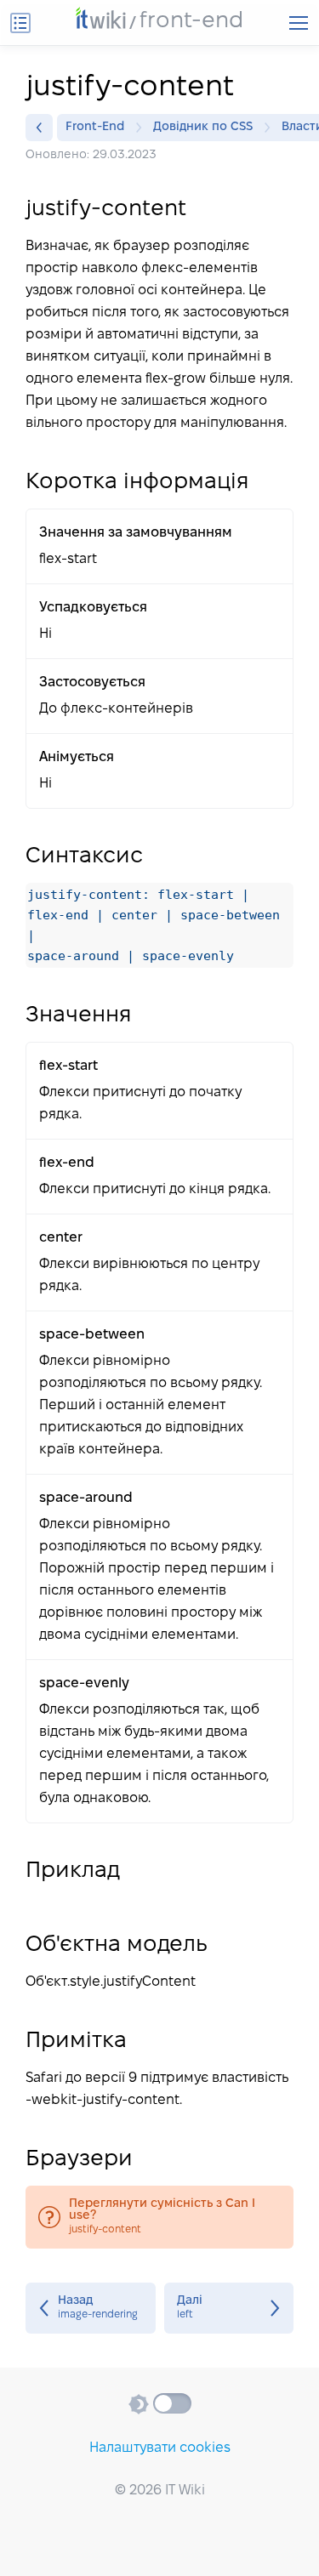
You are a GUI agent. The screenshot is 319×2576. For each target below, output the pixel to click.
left (229, 2308)
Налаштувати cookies (160, 2448)
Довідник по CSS (203, 127)
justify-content (159, 2217)
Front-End (95, 127)
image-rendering (91, 2308)
